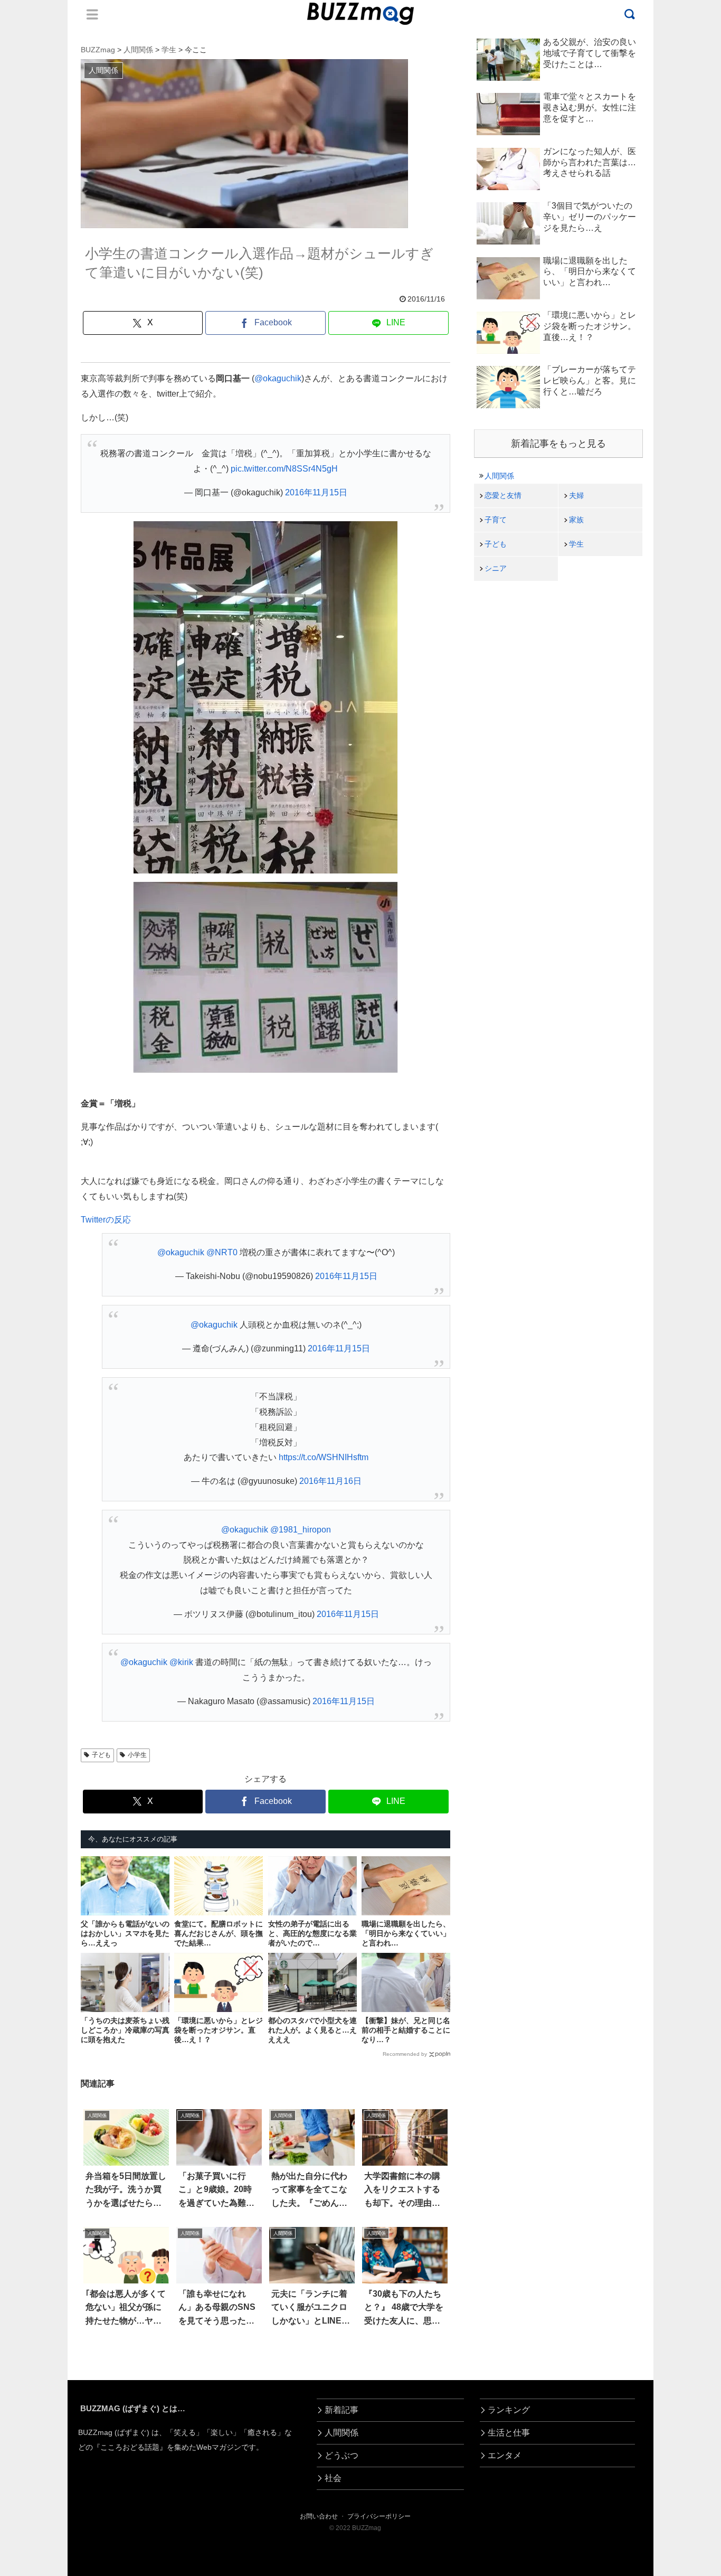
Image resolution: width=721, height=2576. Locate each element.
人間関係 (499, 476)
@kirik (181, 1662)
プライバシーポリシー (379, 2516)
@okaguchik (278, 378)
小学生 (137, 1755)
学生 (576, 544)
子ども (101, 1755)
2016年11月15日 (316, 492)
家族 (576, 520)
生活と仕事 (509, 2433)
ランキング (509, 2410)
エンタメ (505, 2455)
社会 (333, 2478)
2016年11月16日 (330, 1481)
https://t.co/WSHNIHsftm (324, 1457)
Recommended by (405, 2054)
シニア (496, 568)
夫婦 (576, 495)
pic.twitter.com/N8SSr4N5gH (284, 469)
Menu (92, 14)
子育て (496, 520)
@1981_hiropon (301, 1530)
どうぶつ (341, 2455)
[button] (44, 1973)
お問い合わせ (319, 2516)
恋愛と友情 (503, 495)
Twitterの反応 (106, 1220)
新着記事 (341, 2410)
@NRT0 (222, 1252)
